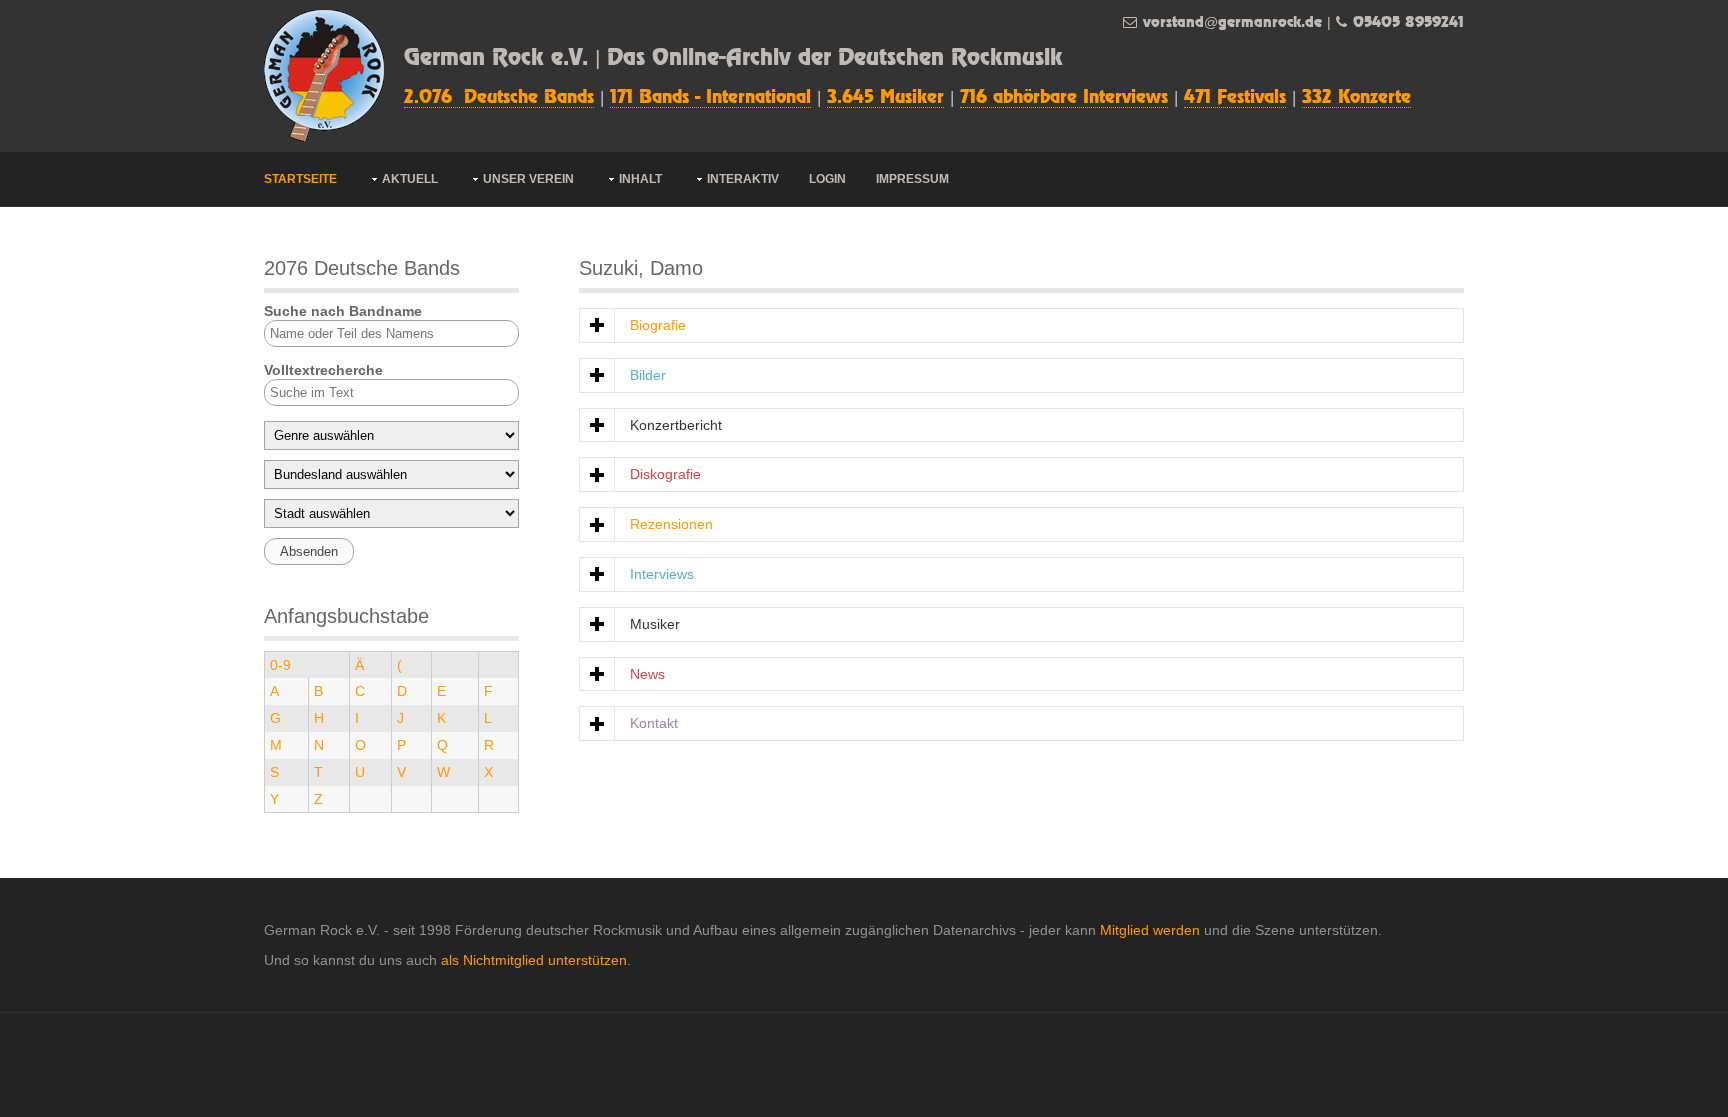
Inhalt (640, 179)
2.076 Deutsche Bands (499, 98)
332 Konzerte (1356, 98)
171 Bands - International (710, 98)
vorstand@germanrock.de (1232, 22)
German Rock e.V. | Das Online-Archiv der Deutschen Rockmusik (733, 58)
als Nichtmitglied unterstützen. (536, 960)
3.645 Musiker (885, 98)
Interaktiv (743, 179)
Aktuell (410, 179)
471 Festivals (1235, 98)
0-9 (280, 665)
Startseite (300, 179)
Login (827, 179)
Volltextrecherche (323, 370)
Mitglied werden (1150, 930)
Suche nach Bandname (343, 311)
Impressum (912, 179)
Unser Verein (528, 179)
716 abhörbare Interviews (1064, 98)
